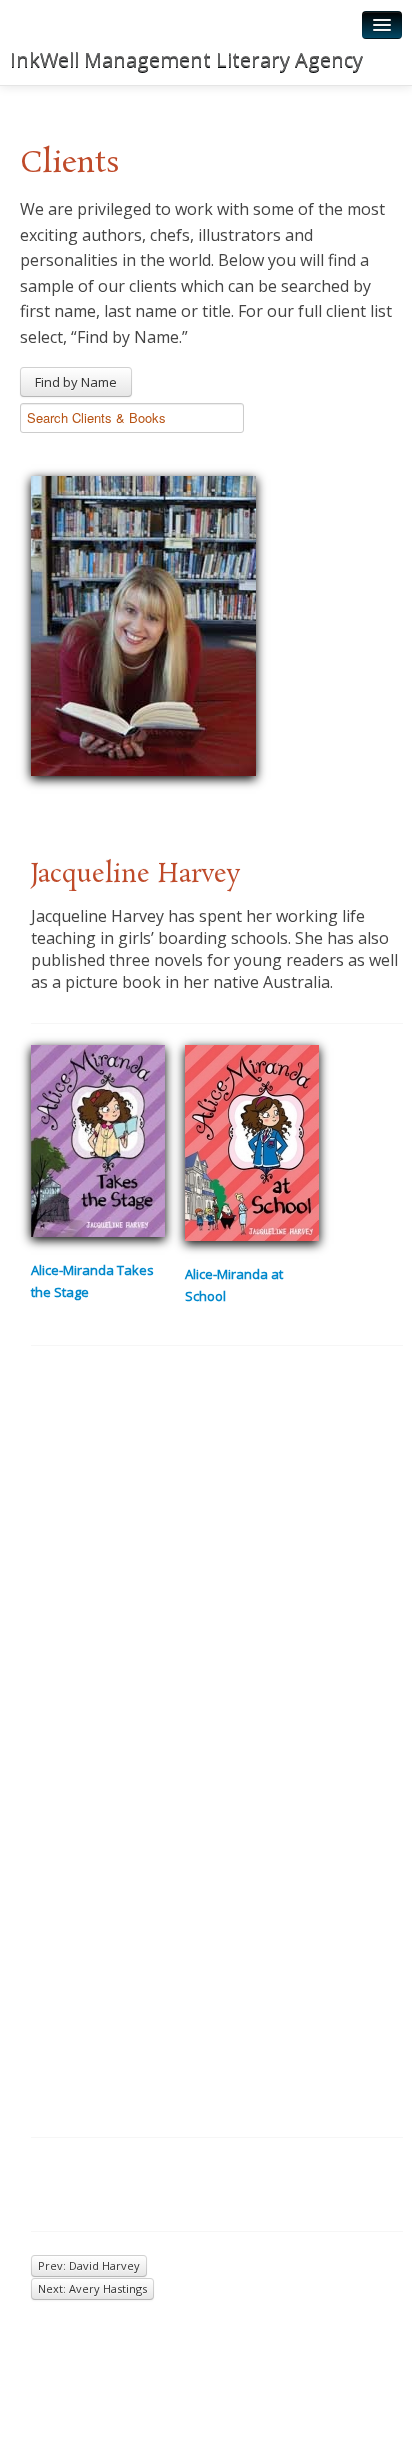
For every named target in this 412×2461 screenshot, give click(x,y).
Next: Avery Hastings (92, 2288)
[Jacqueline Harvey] (143, 623)
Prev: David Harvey (89, 2265)
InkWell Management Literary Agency (186, 59)
